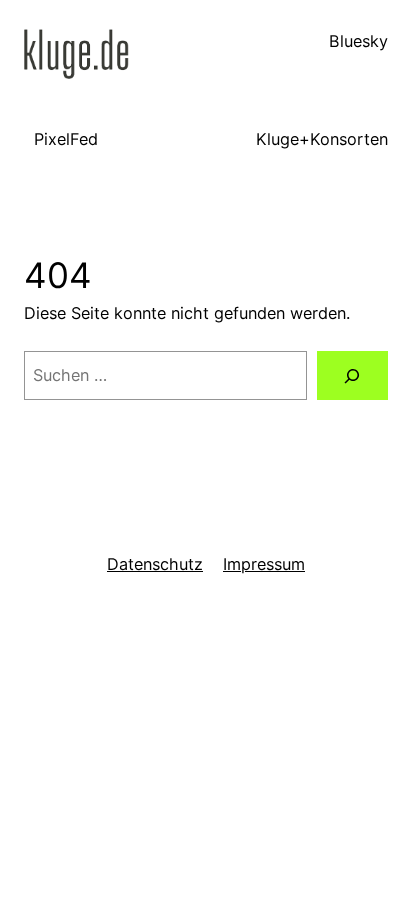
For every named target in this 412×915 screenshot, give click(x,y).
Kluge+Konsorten (322, 139)
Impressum (264, 564)
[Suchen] (352, 376)
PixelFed (66, 139)
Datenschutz (155, 564)
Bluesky (358, 41)
